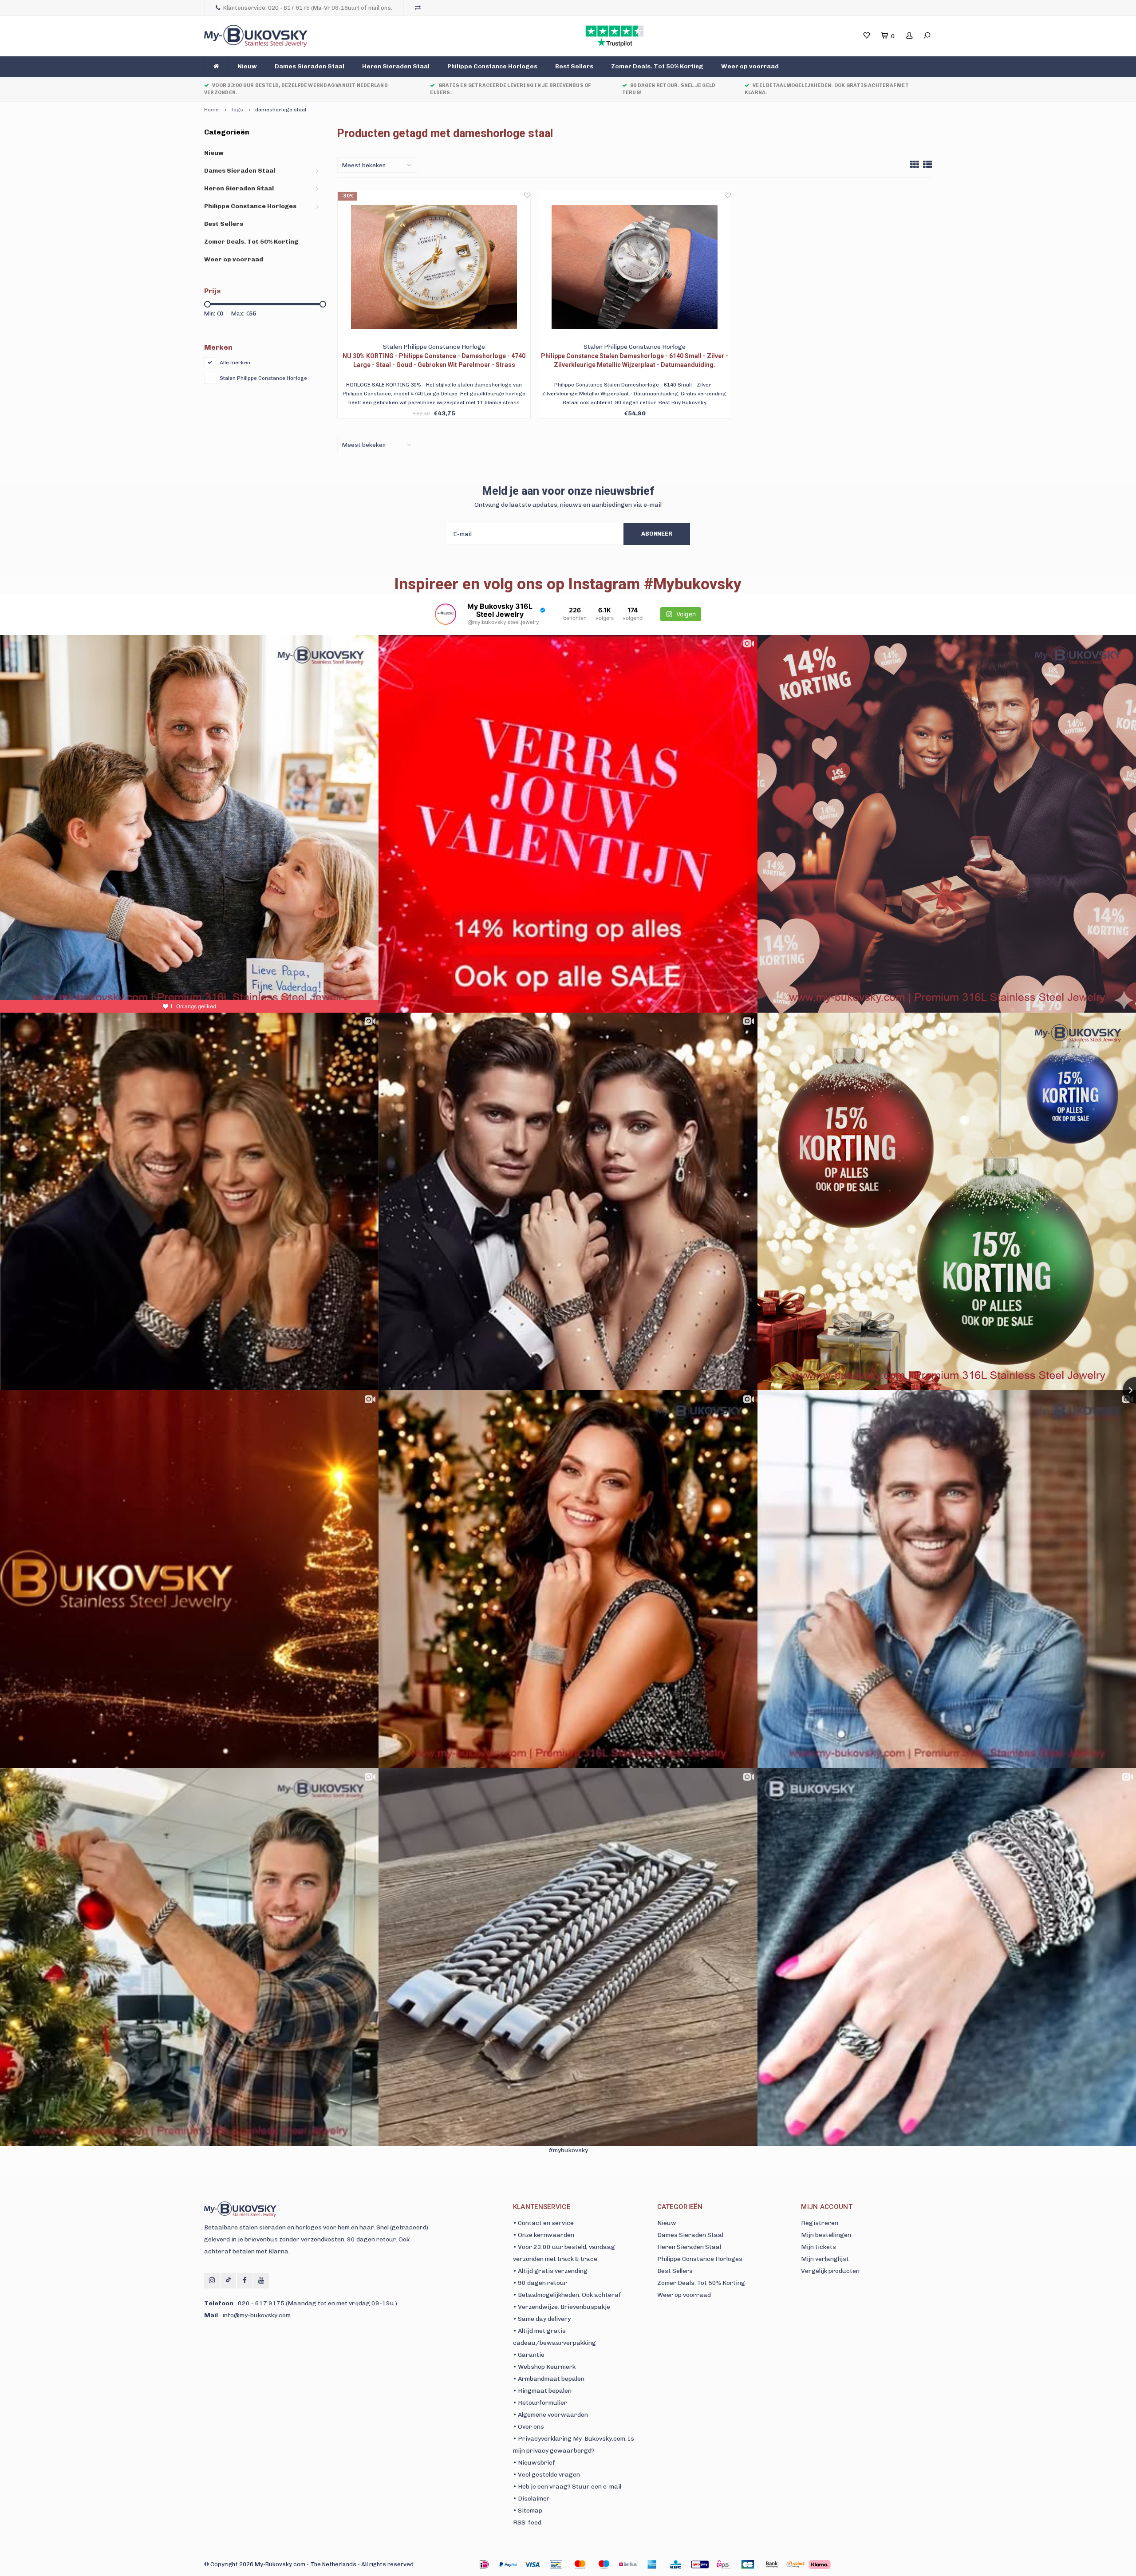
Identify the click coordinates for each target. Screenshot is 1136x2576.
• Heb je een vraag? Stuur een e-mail (567, 2487)
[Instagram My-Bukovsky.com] (212, 2281)
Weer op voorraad (750, 66)
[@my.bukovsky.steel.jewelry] (446, 614)
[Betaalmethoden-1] (484, 2564)
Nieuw (247, 66)
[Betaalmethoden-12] (772, 2564)
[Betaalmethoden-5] (604, 2564)
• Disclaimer (531, 2499)
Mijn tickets (818, 2247)
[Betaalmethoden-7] (652, 2564)
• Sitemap (528, 2511)
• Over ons (529, 2427)
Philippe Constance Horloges (492, 66)
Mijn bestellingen (826, 2235)
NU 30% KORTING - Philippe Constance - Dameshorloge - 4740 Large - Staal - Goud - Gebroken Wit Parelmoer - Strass (434, 360)
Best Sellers (574, 66)
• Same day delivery (542, 2319)
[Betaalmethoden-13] (796, 2564)
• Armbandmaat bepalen (549, 2379)
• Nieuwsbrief (534, 2463)
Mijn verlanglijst (825, 2259)
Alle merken (235, 363)
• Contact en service (543, 2223)
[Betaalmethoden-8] (676, 2564)
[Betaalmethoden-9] (700, 2564)
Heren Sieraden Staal (396, 66)
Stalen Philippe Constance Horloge (263, 378)
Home (211, 110)
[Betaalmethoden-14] (820, 2564)
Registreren (820, 2223)
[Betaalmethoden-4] (580, 2564)
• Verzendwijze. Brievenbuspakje (562, 2307)
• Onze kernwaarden (544, 2235)
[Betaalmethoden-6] (628, 2564)
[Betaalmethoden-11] (748, 2564)
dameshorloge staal (281, 110)
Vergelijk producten (830, 2271)
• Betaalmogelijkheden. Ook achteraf (567, 2295)
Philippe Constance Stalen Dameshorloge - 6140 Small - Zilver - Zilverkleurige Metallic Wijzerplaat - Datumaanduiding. (635, 360)
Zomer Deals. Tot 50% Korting (657, 66)
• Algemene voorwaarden (550, 2415)
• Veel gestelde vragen (546, 2475)
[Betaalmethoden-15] (508, 2564)
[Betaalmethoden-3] (556, 2564)
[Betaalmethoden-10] (724, 2564)
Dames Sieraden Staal (310, 66)
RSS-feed (527, 2523)
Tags (237, 110)
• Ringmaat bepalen (542, 2391)
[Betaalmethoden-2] (532, 2564)
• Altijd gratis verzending (550, 2271)
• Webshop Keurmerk (544, 2367)
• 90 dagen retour (540, 2283)
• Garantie (529, 2355)
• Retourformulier (540, 2403)
